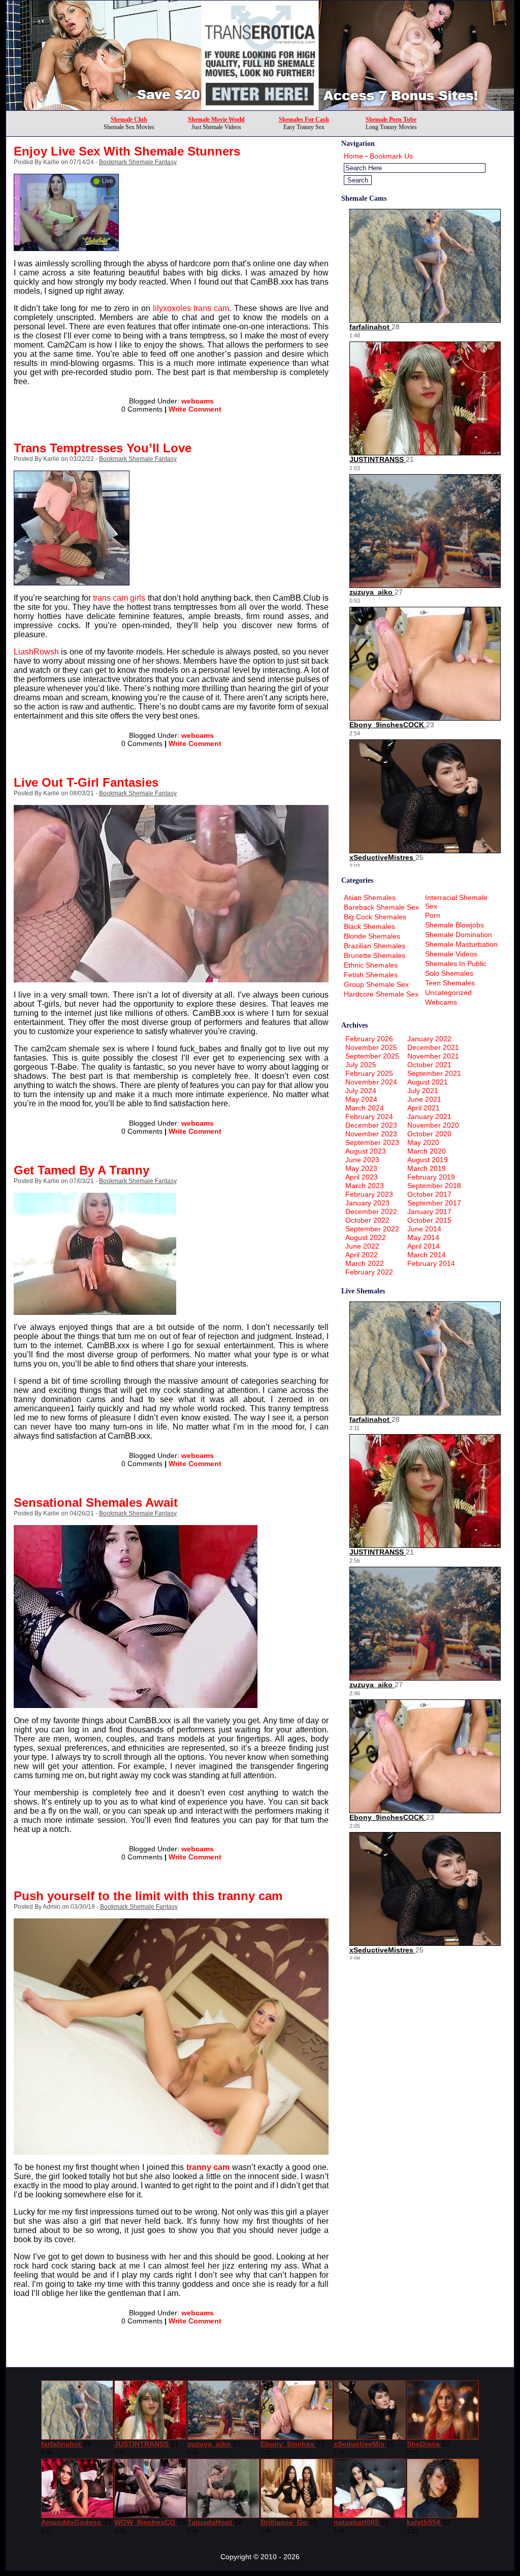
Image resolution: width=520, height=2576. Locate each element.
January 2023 (367, 1203)
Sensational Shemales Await (96, 1502)
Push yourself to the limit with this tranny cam (148, 1896)
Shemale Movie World (216, 119)
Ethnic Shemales (371, 965)
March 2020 (427, 1151)
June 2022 (362, 1246)
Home (353, 156)
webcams (198, 401)
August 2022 (366, 1237)
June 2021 (424, 1099)
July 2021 (423, 1091)
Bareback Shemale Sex (381, 907)
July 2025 (361, 1065)
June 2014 (424, 1229)
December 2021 (433, 1047)
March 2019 (427, 1168)
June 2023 (362, 1160)
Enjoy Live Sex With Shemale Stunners (127, 151)
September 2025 (372, 1056)
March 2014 (427, 1255)
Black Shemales (369, 926)
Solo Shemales (449, 973)
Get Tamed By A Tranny (82, 1170)
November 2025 (371, 1047)
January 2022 (429, 1039)
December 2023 (371, 1125)
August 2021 (428, 1082)
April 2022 (362, 1255)
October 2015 (429, 1220)
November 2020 (433, 1125)
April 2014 (424, 1246)
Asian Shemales (370, 897)
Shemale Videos (451, 954)
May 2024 (361, 1099)
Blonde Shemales (372, 936)
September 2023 (372, 1142)
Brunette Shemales (375, 955)
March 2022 (365, 1263)
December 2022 (371, 1212)
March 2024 (365, 1108)
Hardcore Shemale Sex (381, 994)
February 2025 (369, 1073)
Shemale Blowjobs (454, 925)
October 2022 (367, 1220)
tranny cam (208, 2167)
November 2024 (371, 1082)
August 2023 (366, 1151)
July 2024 (361, 1091)
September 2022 (372, 1229)
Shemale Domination (459, 935)
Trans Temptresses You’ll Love (103, 448)
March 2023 (365, 1186)
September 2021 (434, 1073)
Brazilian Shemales (375, 946)
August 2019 (428, 1160)
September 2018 (434, 1186)
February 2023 (369, 1194)
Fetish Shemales (371, 975)
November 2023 (371, 1134)
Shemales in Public (456, 964)
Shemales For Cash (304, 119)
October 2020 (429, 1134)
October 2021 (429, 1065)
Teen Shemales (450, 983)
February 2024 (369, 1116)
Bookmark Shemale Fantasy (138, 162)
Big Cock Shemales (375, 917)
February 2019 (431, 1177)
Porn (433, 915)
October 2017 (429, 1194)
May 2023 (361, 1168)
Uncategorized (448, 992)
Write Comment (195, 409)
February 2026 (369, 1039)
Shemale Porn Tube (391, 119)
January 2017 (429, 1212)
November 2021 (433, 1056)
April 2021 (424, 1108)
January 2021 (429, 1116)
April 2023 (362, 1177)
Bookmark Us (391, 156)
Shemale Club (129, 119)
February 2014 (431, 1263)
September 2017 (434, 1203)
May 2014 (423, 1237)
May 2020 (423, 1142)
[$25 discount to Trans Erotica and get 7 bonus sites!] (260, 107)
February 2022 (369, 1272)
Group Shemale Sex (376, 984)
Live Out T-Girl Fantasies (86, 782)
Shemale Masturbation (461, 944)
